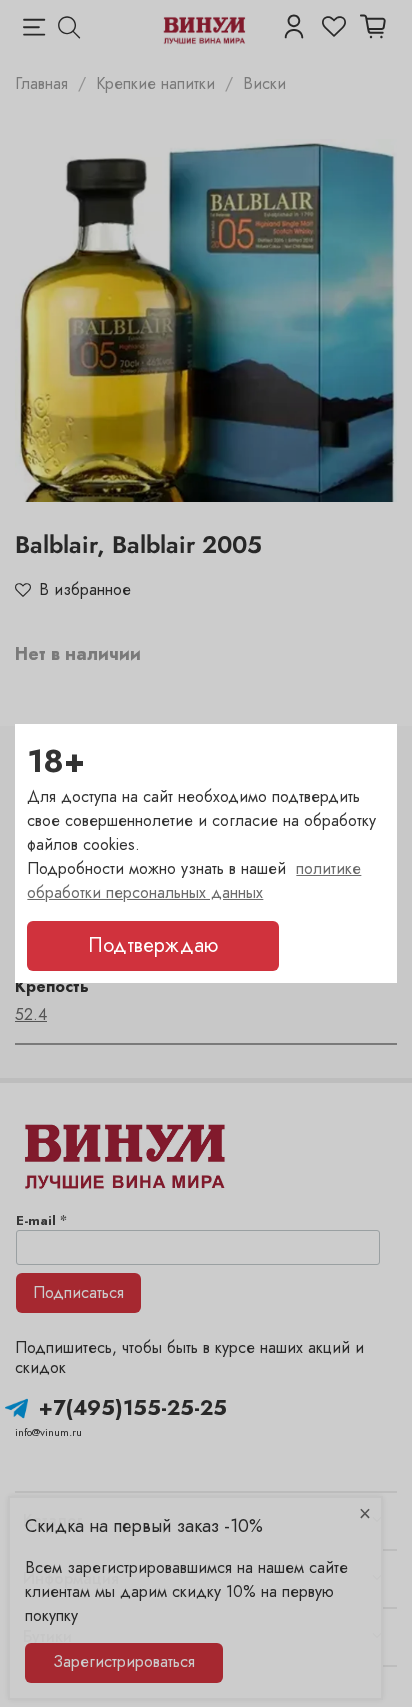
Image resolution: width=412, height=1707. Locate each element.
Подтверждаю (153, 945)
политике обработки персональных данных (194, 880)
